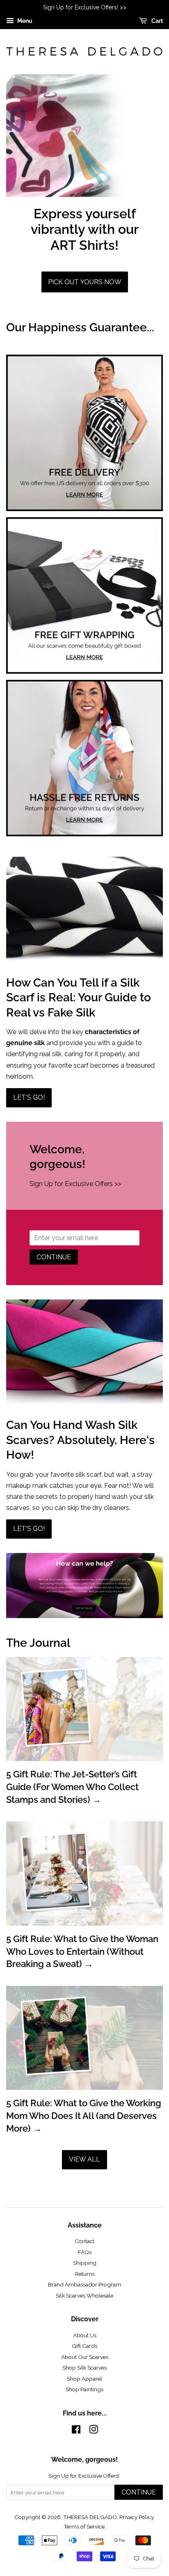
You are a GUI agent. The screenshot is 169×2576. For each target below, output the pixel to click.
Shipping (85, 2263)
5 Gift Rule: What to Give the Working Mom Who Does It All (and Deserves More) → (84, 2116)
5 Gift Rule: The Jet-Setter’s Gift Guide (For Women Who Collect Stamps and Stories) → (72, 1787)
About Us (85, 2335)
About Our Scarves (85, 2357)
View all (84, 2159)
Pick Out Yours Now (85, 282)
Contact (84, 2241)
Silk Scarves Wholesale (84, 2295)
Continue (54, 1257)
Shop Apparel (84, 2379)
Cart (156, 21)
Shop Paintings (84, 2389)
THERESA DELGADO (90, 2517)
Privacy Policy (136, 2517)
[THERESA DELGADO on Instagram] (94, 2431)
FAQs (85, 2252)
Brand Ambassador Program (84, 2284)
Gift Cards (84, 2346)
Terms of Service (84, 2526)
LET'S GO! (29, 1097)
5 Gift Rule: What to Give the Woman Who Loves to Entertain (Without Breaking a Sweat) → (82, 1951)
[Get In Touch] (84, 1616)
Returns (85, 2274)
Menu (24, 21)
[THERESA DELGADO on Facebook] (76, 2431)
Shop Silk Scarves (84, 2368)
